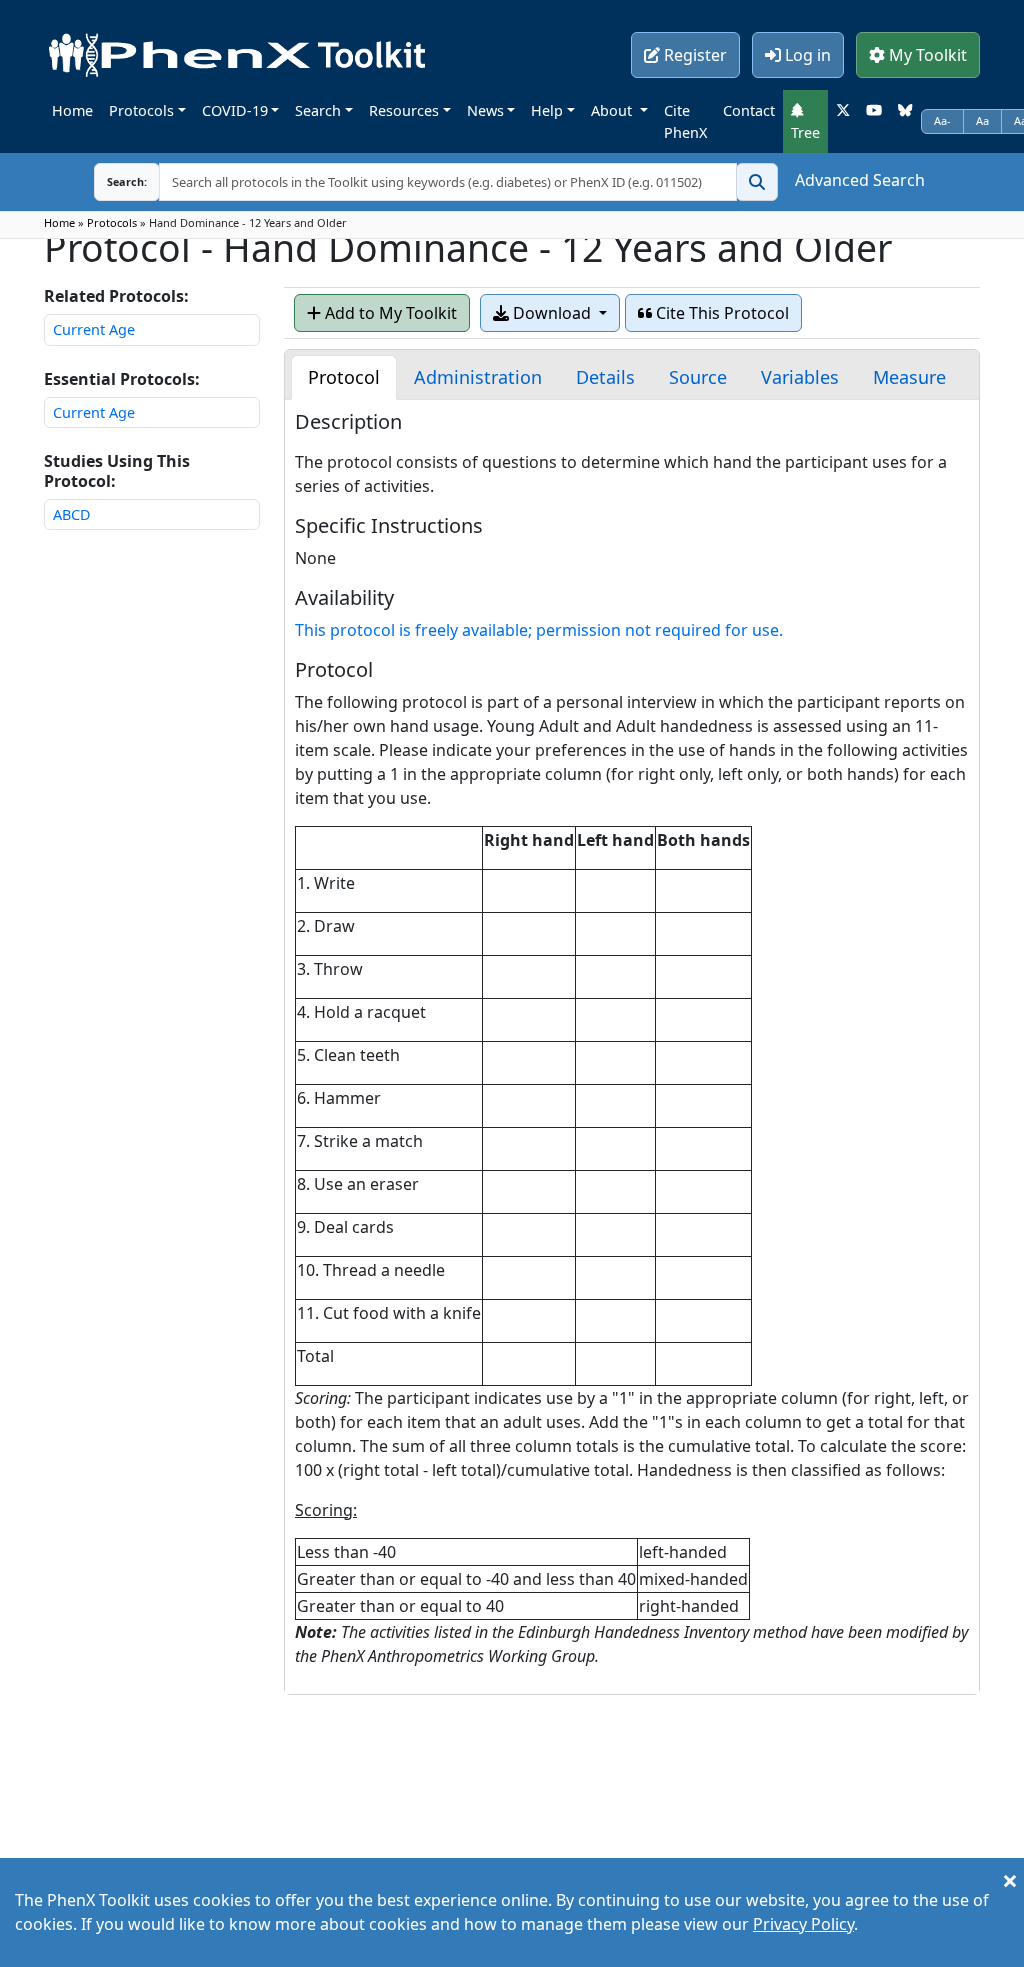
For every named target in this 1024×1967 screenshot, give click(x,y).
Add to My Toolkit (389, 313)
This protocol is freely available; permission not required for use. (539, 630)
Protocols (141, 110)
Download (552, 313)
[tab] (344, 377)
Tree (805, 132)
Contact (749, 110)
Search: (111, 181)
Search (318, 110)
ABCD (72, 514)
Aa (982, 120)
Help (547, 110)
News (485, 110)
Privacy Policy (803, 1924)
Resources (404, 110)
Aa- (942, 120)
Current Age (94, 329)
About (613, 110)
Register (693, 55)
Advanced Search (860, 180)
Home (72, 110)
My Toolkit (926, 55)
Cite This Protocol (720, 313)
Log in (806, 55)
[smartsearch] (757, 182)
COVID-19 (235, 110)
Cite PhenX (685, 121)
